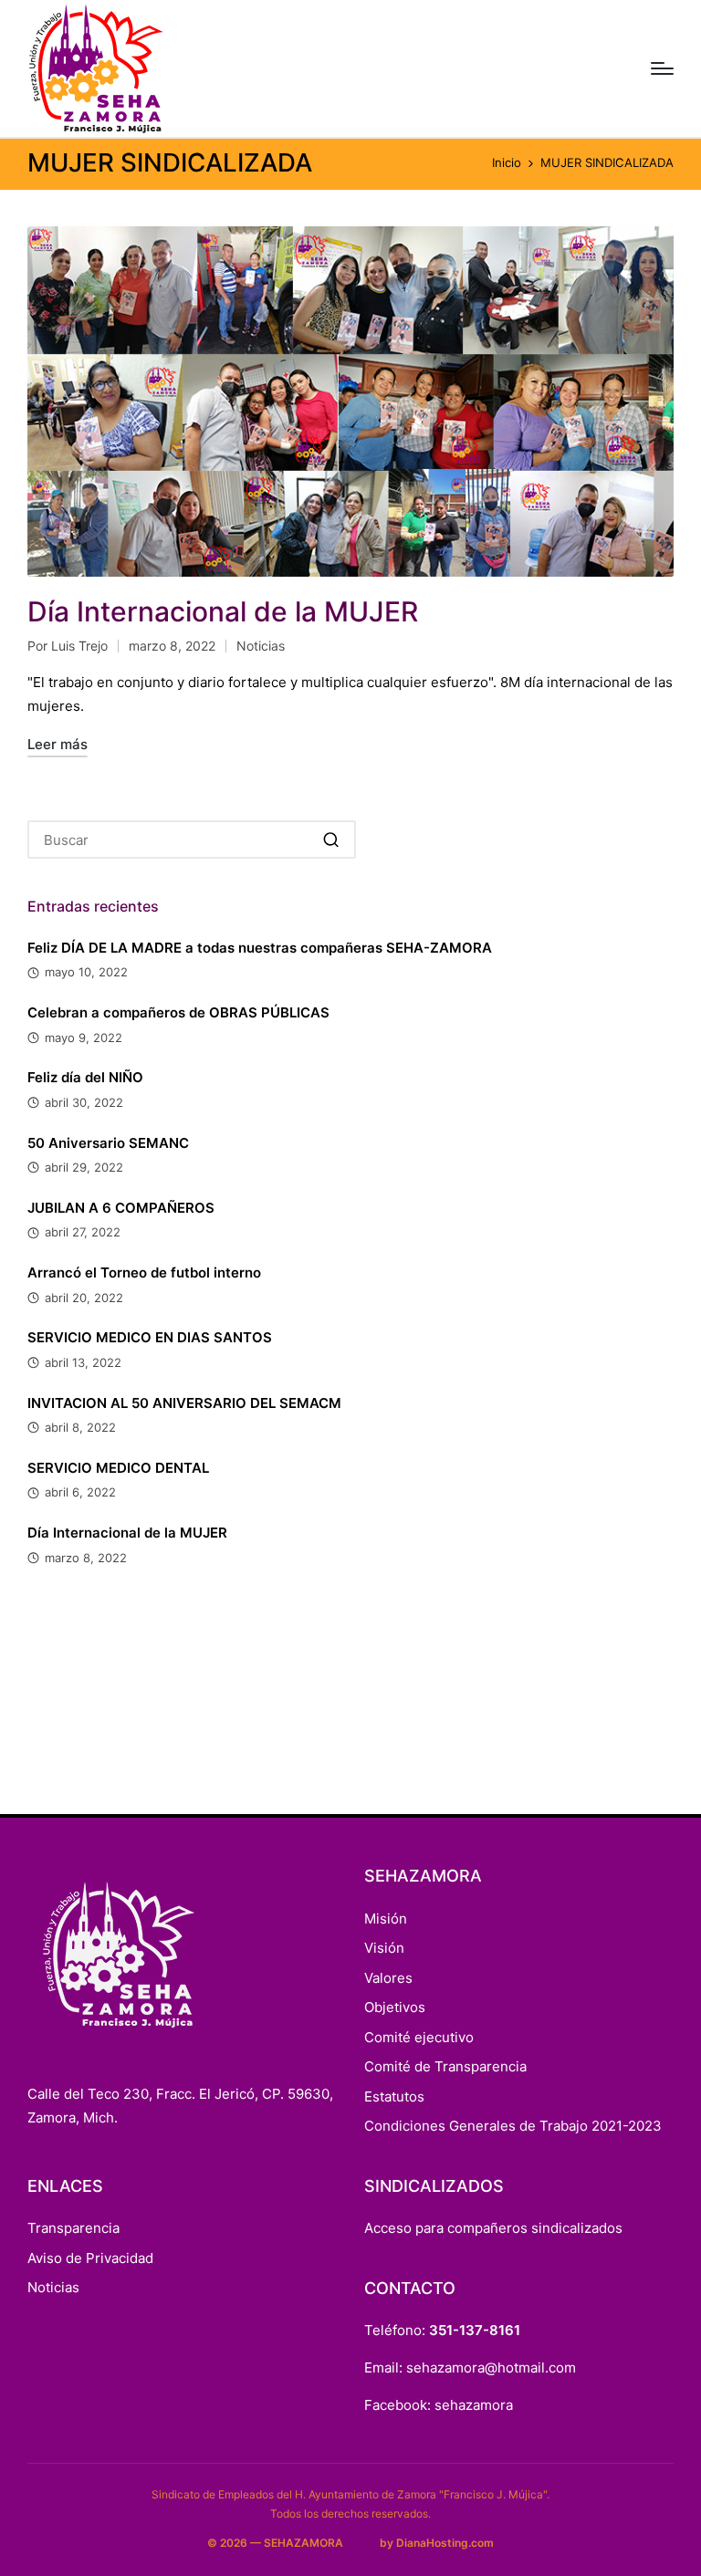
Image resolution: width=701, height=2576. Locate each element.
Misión (386, 1919)
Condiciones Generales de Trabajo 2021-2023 (513, 2126)
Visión (384, 1948)
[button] (331, 840)
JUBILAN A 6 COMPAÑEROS (121, 1208)
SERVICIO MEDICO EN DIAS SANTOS (150, 1337)
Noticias (261, 646)
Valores (388, 1978)
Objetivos (395, 2007)
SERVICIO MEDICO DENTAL (118, 1468)
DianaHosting (432, 2543)
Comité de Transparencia (445, 2066)
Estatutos (394, 2096)
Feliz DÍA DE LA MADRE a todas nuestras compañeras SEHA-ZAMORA (260, 948)
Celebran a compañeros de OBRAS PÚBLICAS (178, 1012)
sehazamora (474, 2405)
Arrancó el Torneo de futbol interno (144, 1272)
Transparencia (73, 2228)
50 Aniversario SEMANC (108, 1143)
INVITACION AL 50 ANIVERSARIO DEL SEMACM (184, 1403)
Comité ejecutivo (419, 2037)
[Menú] (662, 68)
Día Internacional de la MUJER (223, 611)
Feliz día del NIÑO (85, 1077)
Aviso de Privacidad (90, 2258)
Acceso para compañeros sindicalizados (493, 2228)
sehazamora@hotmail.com (491, 2367)
